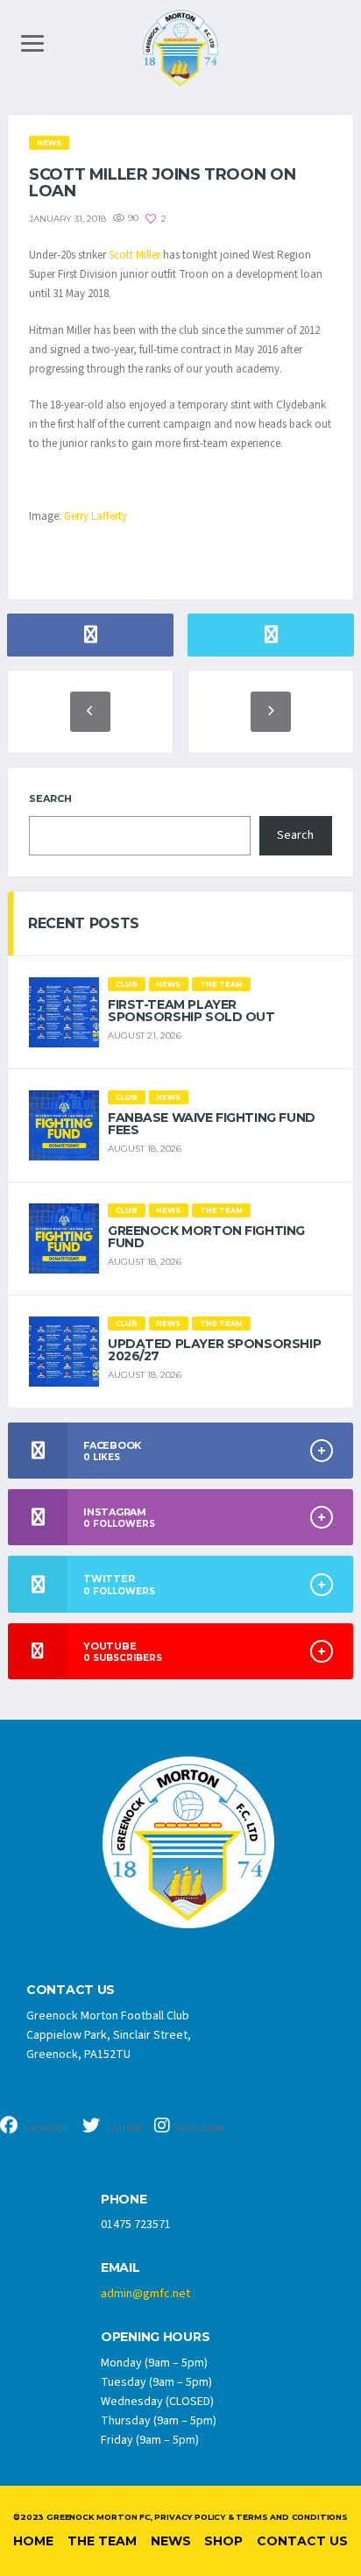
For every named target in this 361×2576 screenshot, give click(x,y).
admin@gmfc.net (145, 2294)
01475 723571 (136, 2225)
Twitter (123, 2129)
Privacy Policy (189, 2517)
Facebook (46, 2129)
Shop (223, 2541)
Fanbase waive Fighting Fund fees (212, 1124)
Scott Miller (134, 255)
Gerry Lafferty (96, 516)
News (171, 2541)
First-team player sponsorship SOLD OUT (191, 1011)
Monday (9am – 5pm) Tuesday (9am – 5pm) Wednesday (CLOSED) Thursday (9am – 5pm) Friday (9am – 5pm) (159, 2402)
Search (50, 798)
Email (120, 2268)
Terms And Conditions (291, 2517)
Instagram (199, 2129)
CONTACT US (71, 1990)
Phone (124, 2200)
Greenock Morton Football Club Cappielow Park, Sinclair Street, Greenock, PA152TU (109, 2035)
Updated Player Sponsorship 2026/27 (214, 1350)
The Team (102, 2541)
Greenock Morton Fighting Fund (206, 1237)
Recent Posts (84, 923)
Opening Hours (155, 2337)
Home (33, 2541)
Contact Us (302, 2541)
